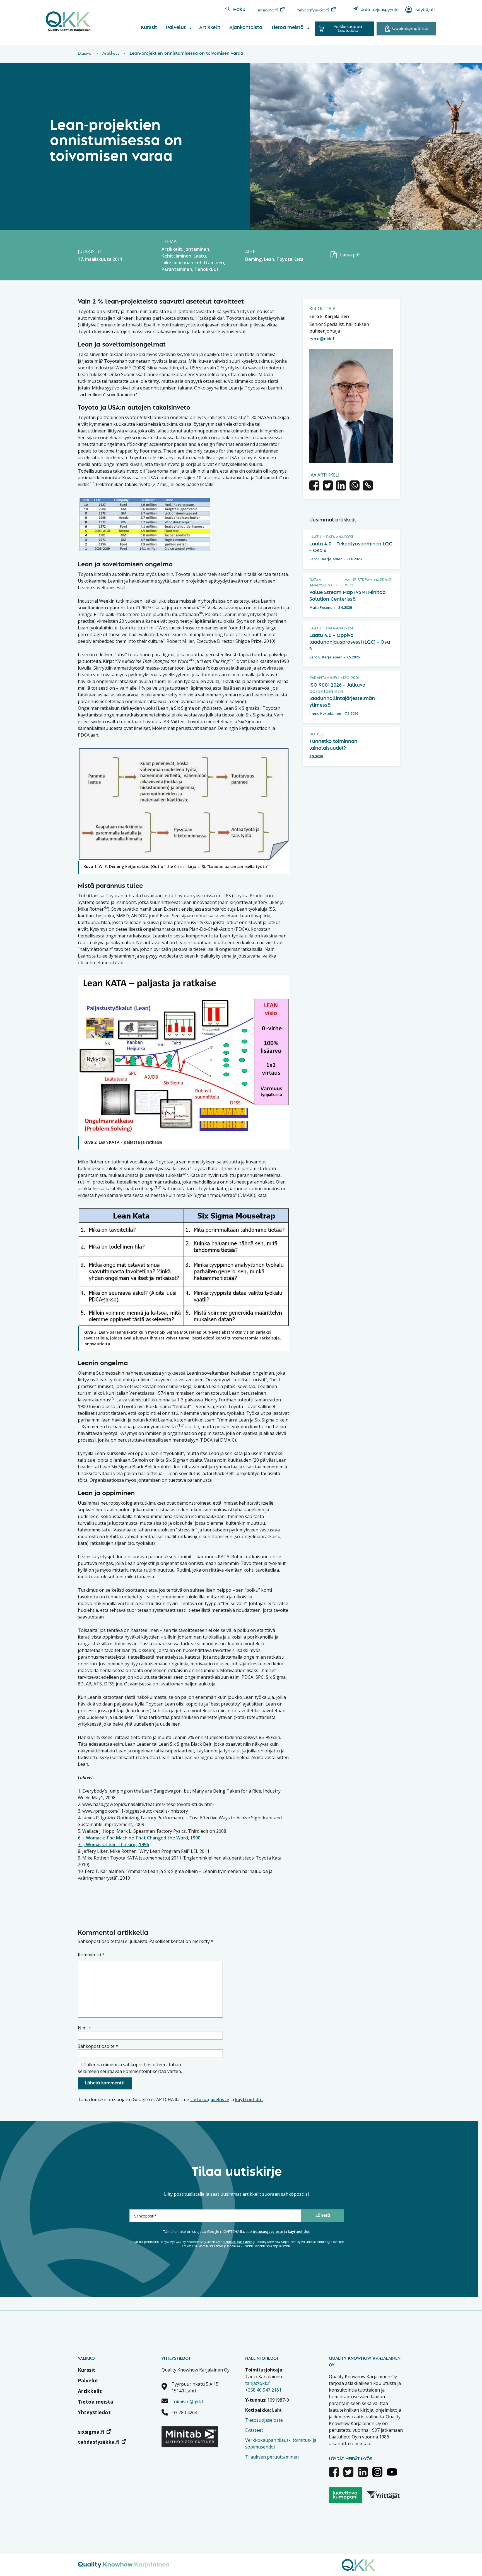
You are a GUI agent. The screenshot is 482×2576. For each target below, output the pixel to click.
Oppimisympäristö (410, 29)
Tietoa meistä (287, 28)
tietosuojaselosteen (238, 2242)
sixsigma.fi (267, 10)
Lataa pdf (350, 255)
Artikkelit (210, 28)
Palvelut (176, 28)
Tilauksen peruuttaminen (272, 2457)
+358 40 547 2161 (263, 2390)
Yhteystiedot (94, 2412)
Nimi (85, 2028)
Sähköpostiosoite (98, 2046)
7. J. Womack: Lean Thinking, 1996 (113, 1844)
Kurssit (149, 28)
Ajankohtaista (246, 28)
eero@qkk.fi (322, 339)
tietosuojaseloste (210, 2099)
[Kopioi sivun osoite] (368, 486)
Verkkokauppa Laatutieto (348, 29)
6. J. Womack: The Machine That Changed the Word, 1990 (139, 1838)
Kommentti (91, 1955)
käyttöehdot (249, 2099)
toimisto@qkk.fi (188, 2402)
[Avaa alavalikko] (190, 28)
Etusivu (85, 54)
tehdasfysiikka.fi (313, 10)
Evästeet (254, 2430)
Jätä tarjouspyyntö (380, 10)
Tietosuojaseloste (264, 2420)
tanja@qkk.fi (258, 2383)
